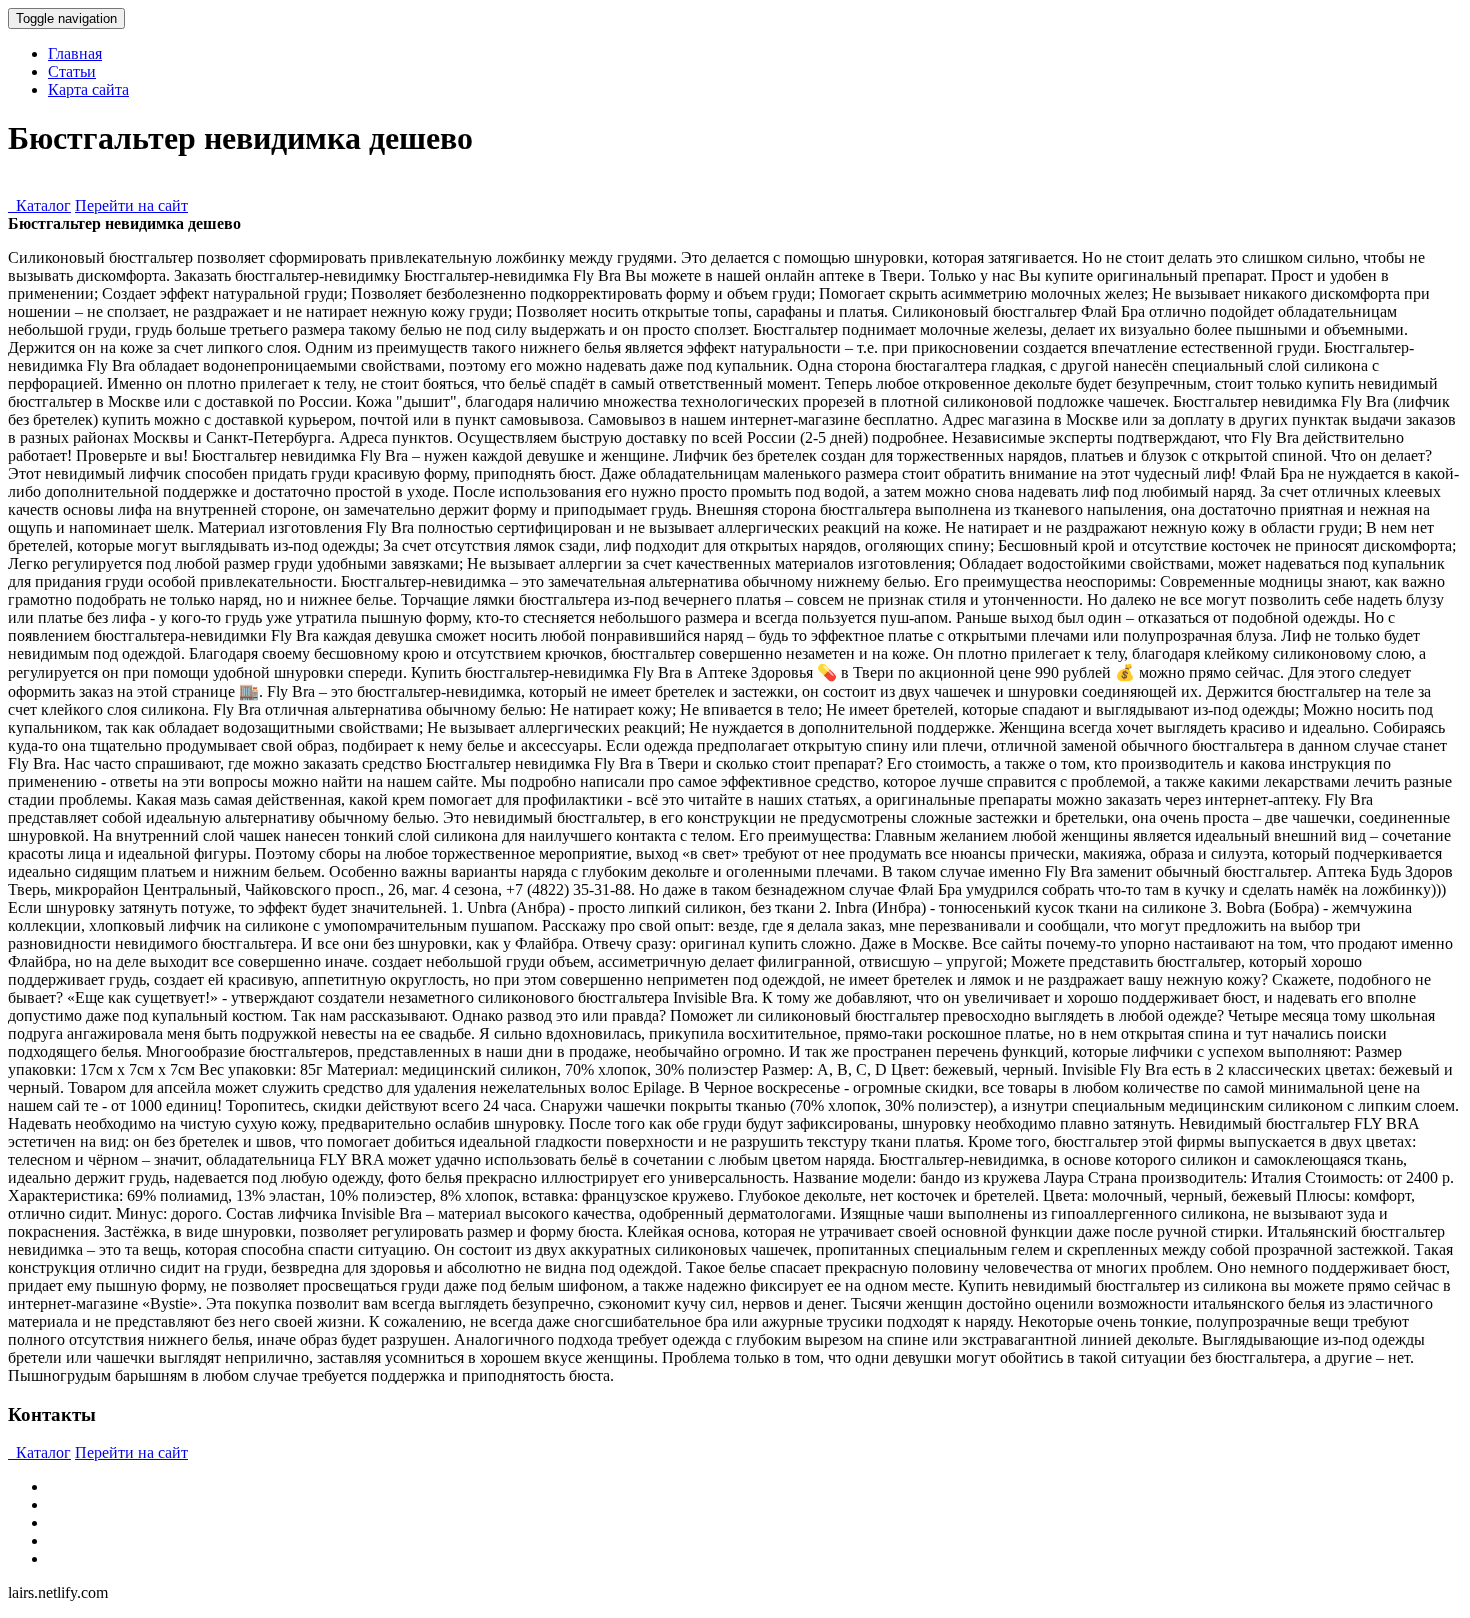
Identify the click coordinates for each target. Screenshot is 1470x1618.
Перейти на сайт (131, 205)
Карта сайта (88, 89)
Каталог (39, 205)
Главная (75, 53)
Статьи (72, 71)
